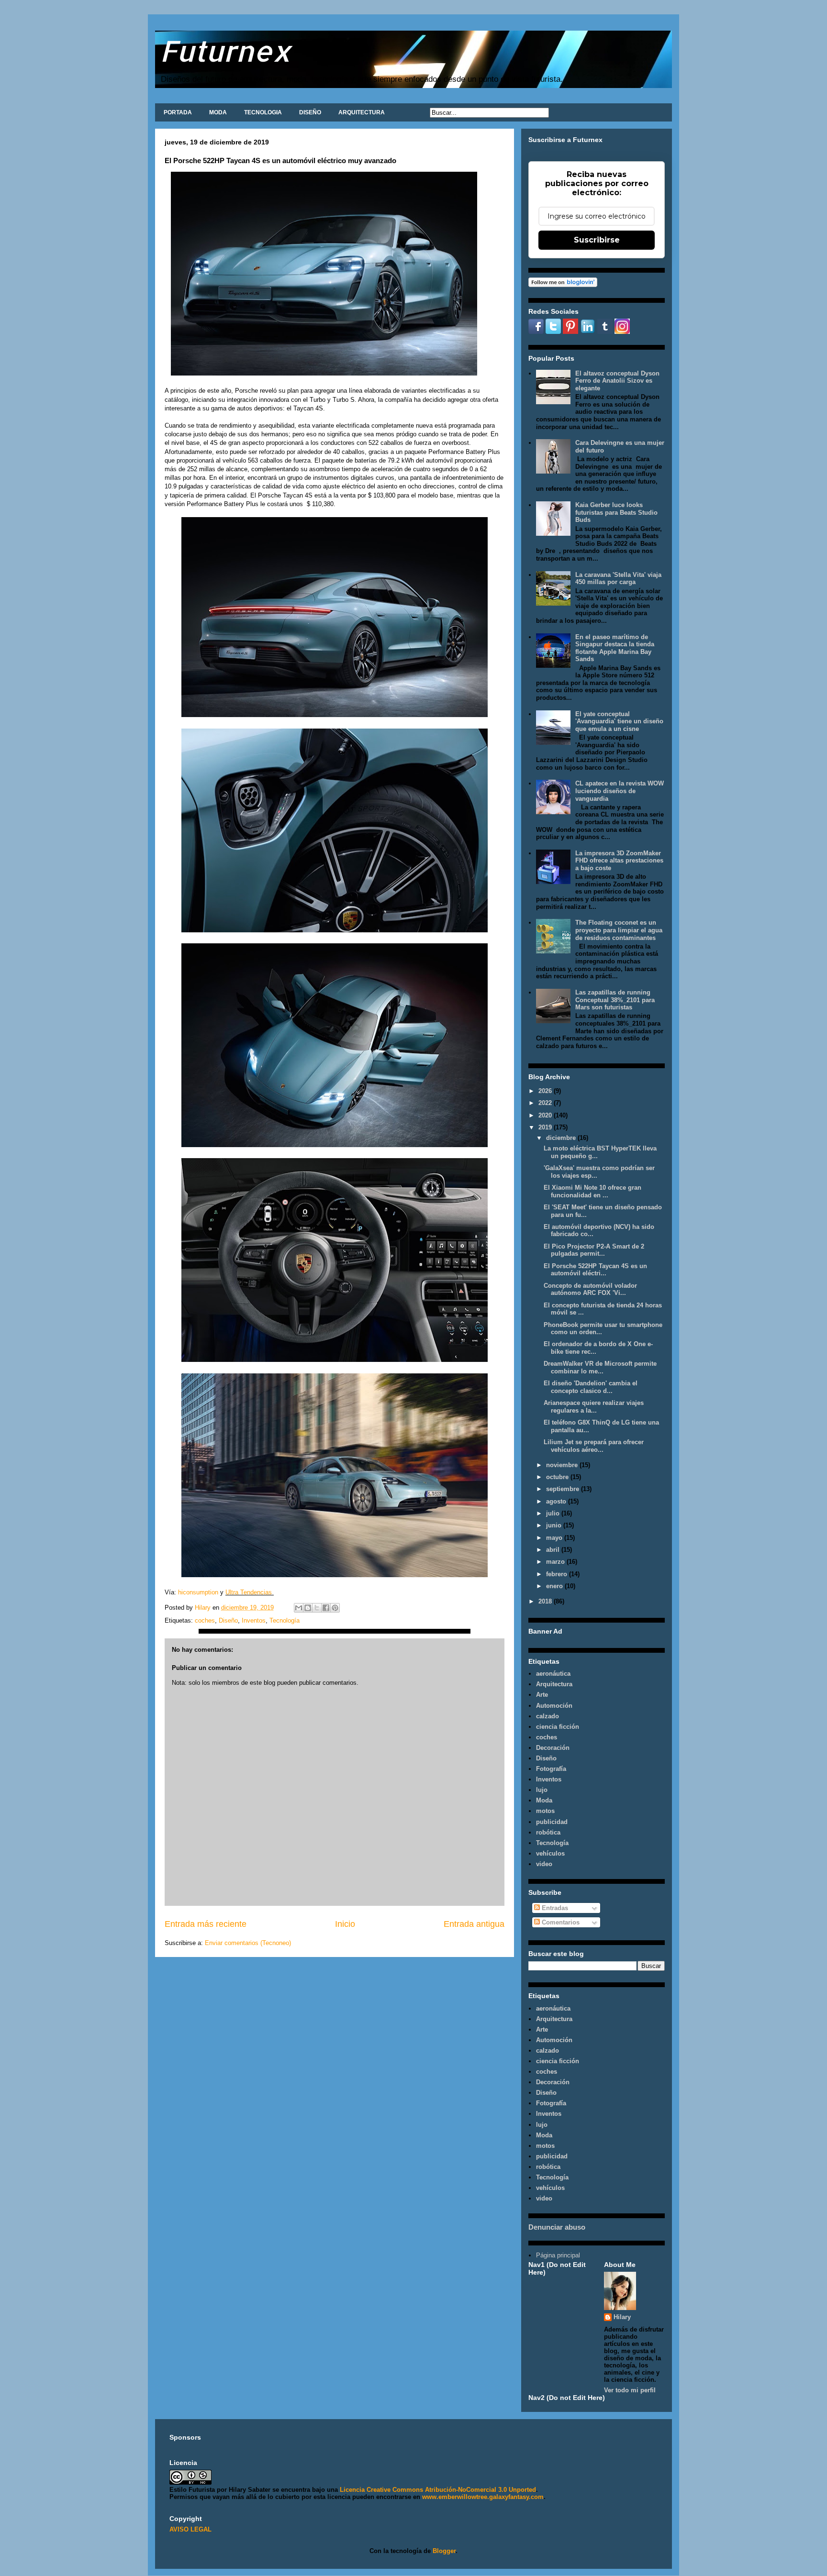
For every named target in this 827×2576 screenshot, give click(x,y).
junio (555, 1525)
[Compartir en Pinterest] (335, 1608)
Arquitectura (554, 1684)
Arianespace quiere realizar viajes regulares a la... (594, 1407)
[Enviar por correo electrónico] (299, 1608)
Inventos (254, 1620)
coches (205, 1620)
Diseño (228, 1620)
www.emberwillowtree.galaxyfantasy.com (483, 2497)
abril (554, 1550)
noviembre (563, 1465)
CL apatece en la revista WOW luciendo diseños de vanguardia (620, 791)
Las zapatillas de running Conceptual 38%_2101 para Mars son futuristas (615, 1000)
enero (555, 1586)
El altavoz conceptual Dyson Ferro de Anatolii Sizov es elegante (617, 381)
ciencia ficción (558, 1727)
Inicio (345, 1924)
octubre (558, 1477)
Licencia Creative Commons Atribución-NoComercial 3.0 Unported (438, 2490)
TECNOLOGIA (263, 112)
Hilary (622, 2317)
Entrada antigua (474, 1924)
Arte (542, 1695)
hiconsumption (198, 1592)
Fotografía (551, 1769)
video (544, 1864)
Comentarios (560, 1922)
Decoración (553, 1748)
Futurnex (225, 50)
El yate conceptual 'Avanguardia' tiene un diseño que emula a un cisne (619, 721)
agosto (557, 1501)
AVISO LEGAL (190, 2529)
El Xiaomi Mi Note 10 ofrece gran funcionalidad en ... (592, 1191)
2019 (546, 1127)
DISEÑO (310, 112)
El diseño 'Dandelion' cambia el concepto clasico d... (591, 1387)
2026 (546, 1091)
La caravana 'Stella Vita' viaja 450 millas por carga (618, 579)
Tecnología (285, 1620)
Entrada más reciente (206, 1924)
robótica (548, 1832)
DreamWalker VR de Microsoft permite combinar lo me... (600, 1367)
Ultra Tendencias (250, 1592)
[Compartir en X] (317, 1608)
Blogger (444, 2551)
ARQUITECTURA (362, 112)
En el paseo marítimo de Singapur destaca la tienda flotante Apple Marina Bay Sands (615, 648)
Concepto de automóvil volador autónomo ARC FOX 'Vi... (590, 1289)
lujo (542, 1790)
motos (545, 1811)
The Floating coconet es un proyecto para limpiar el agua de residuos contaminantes (619, 930)
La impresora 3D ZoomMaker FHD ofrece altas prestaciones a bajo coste (619, 861)
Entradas (554, 1908)
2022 (546, 1103)
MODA (218, 112)
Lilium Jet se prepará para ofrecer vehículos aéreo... (594, 1446)
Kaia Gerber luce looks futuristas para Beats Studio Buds (616, 512)
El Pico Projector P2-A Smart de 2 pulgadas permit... (594, 1250)
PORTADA (178, 112)
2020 (546, 1115)
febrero (558, 1574)
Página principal (558, 2255)
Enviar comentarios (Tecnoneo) (248, 1943)
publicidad (552, 1822)
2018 (546, 1601)
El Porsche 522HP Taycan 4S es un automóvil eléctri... (595, 1270)
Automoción (554, 1706)
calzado (548, 1716)
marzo (556, 1562)
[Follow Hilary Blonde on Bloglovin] (563, 285)
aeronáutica (553, 1674)
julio (554, 1513)
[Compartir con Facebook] (326, 1608)
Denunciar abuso (557, 2227)
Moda (544, 1800)
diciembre (562, 1138)
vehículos (550, 1853)
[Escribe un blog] (308, 1608)
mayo (555, 1538)
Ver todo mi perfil (630, 2390)
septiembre (564, 1489)
